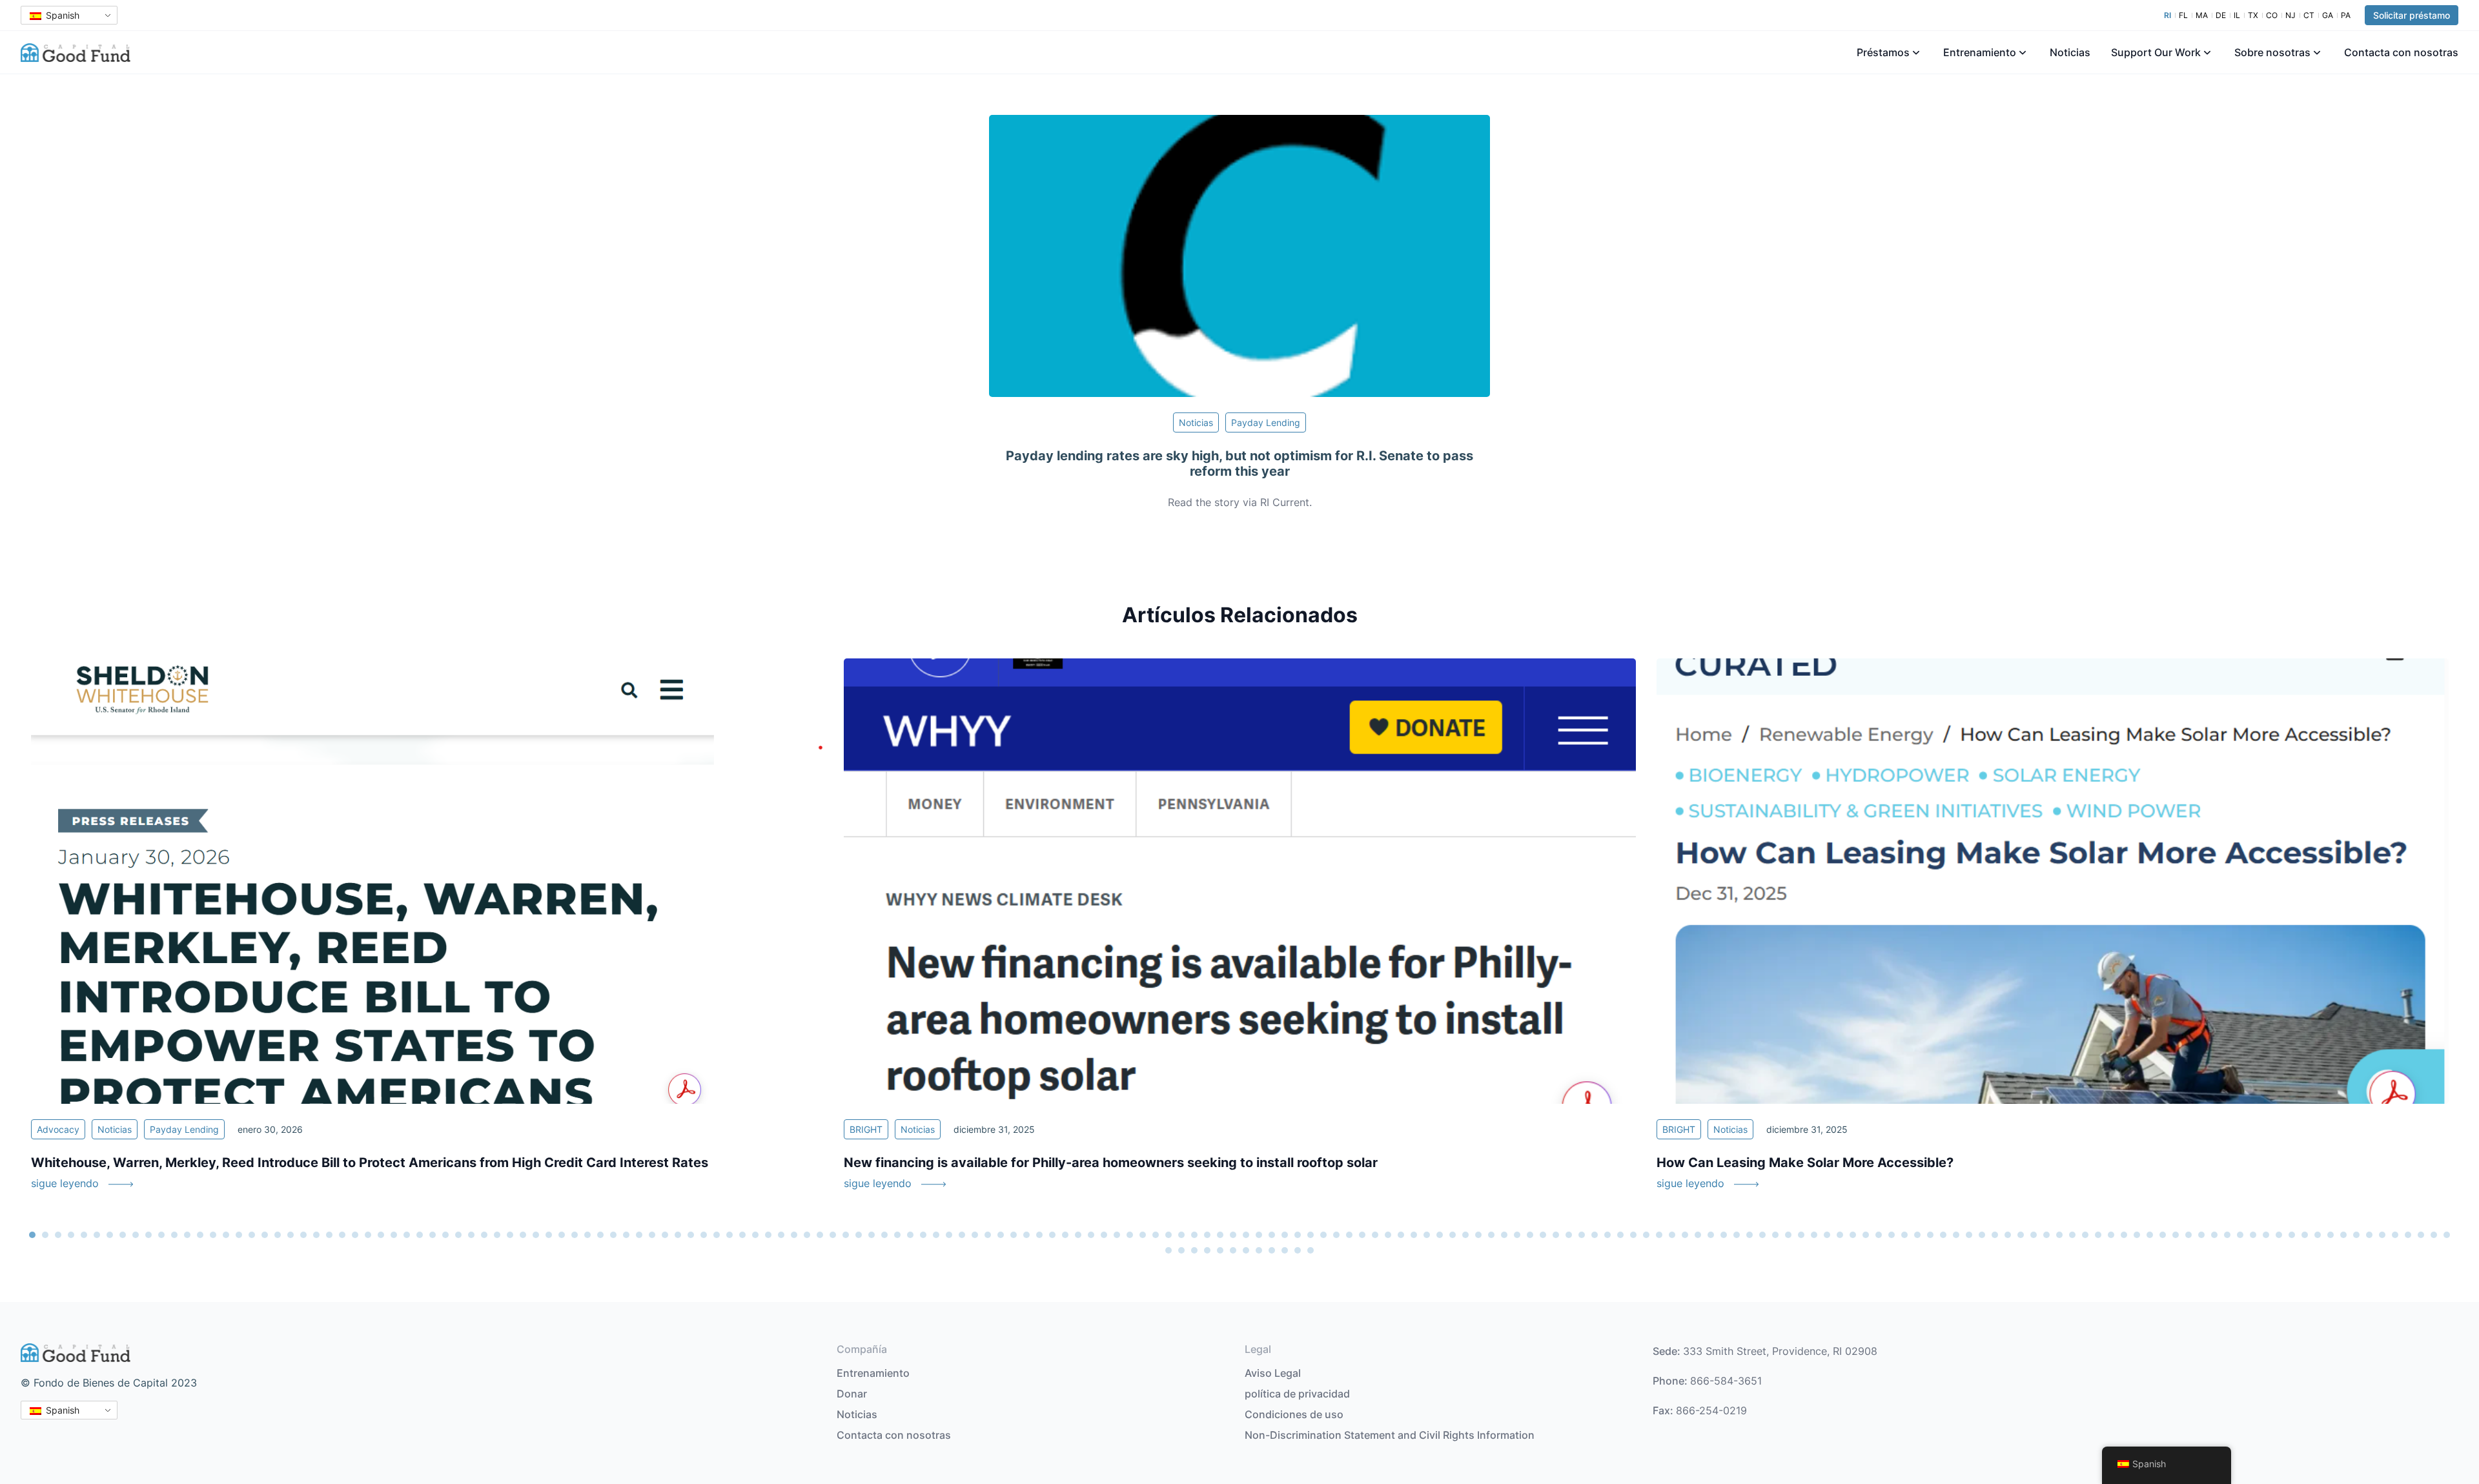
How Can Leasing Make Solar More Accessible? (1805, 1163)
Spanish (61, 15)
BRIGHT (866, 1129)
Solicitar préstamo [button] (2412, 15)
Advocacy (58, 1129)
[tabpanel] (427, 932)
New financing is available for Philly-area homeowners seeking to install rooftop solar (1111, 1163)
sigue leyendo (65, 1183)
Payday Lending (1266, 422)
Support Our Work (2156, 52)
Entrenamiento (1980, 52)
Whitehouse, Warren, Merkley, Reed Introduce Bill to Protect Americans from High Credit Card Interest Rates (370, 1163)
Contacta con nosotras (2401, 52)
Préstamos (1883, 52)
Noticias (2070, 52)
